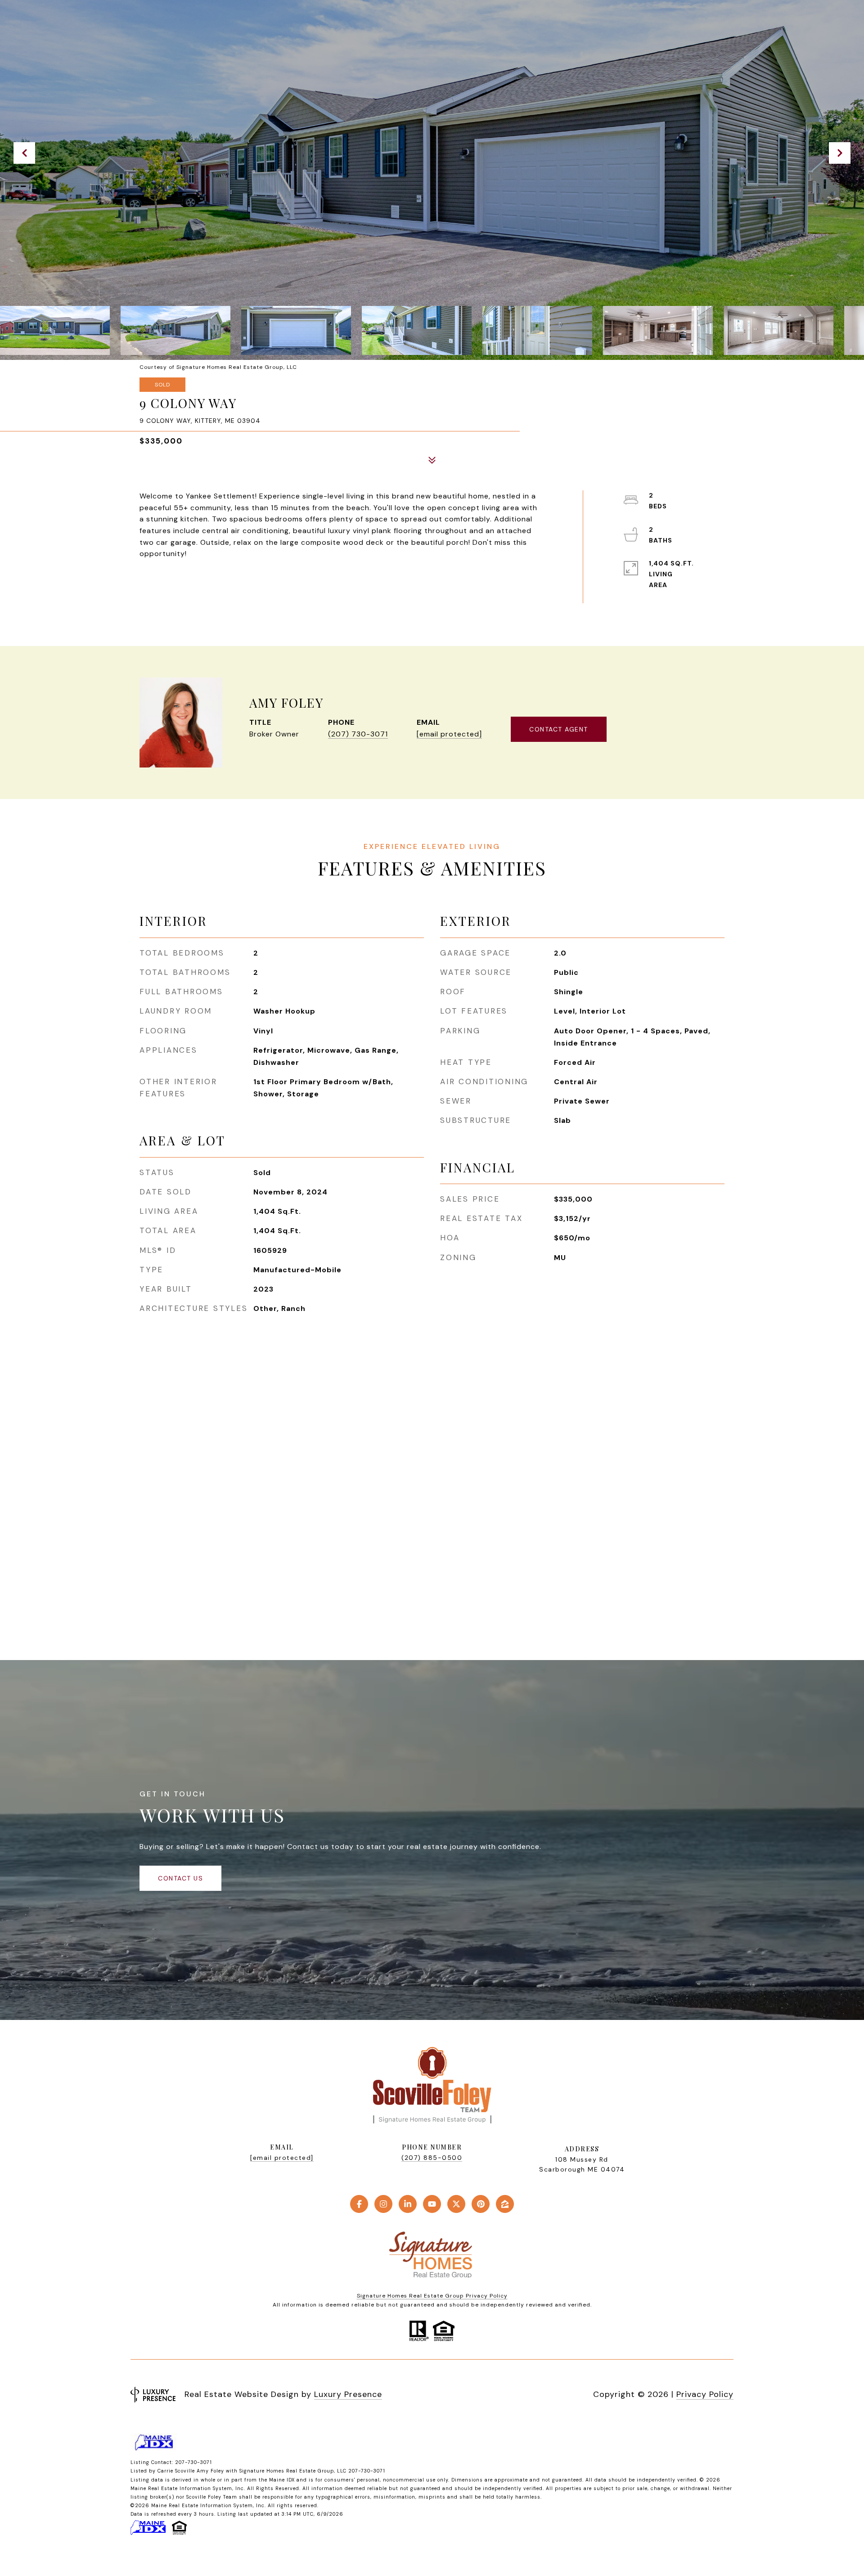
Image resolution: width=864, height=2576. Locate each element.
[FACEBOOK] (359, 2204)
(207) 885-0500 (432, 2158)
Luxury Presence (348, 2394)
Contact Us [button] (180, 1878)
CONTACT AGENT (559, 729)
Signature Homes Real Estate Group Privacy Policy (432, 2296)
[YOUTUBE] (432, 2204)
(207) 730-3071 (358, 734)
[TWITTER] (456, 2204)
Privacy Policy (705, 2394)
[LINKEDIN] (408, 2204)
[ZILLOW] (505, 2204)
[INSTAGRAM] (383, 2204)
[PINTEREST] (481, 2204)
